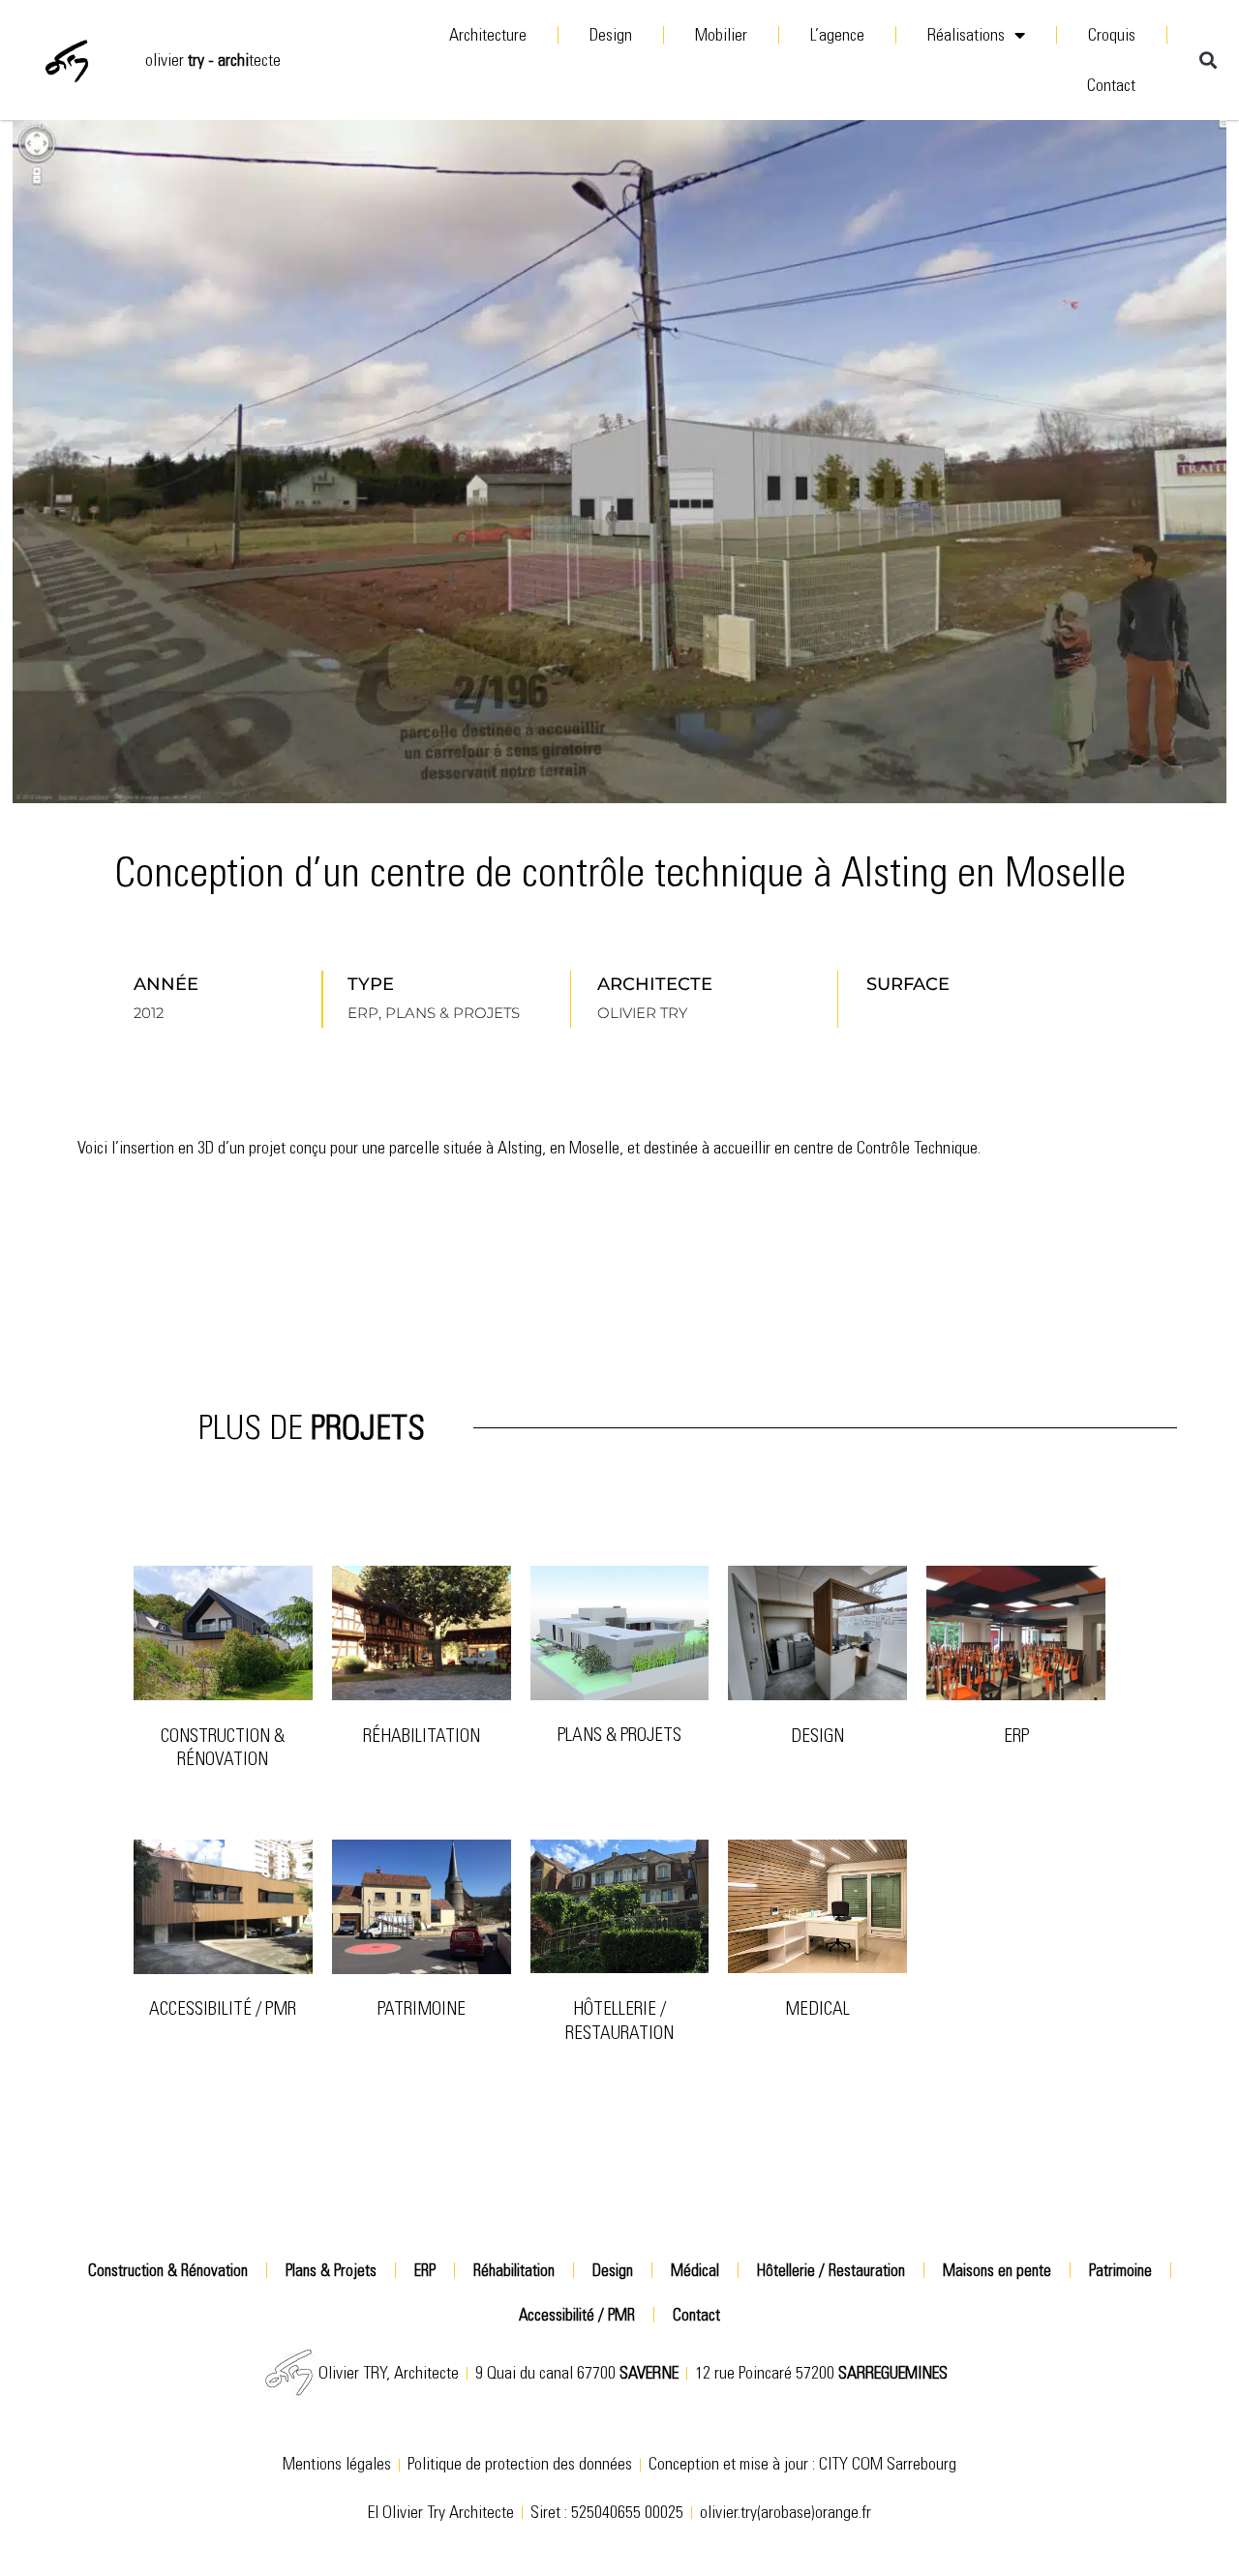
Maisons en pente (997, 2270)
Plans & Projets (619, 1735)
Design (611, 35)
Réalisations (966, 35)
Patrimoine (1120, 2270)
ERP (1016, 1736)
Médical (695, 2270)
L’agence (837, 35)
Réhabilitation (422, 1736)
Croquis (1112, 35)
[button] (1208, 60)
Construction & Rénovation (223, 1748)
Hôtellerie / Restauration (619, 2021)
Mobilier (721, 35)
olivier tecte (213, 60)
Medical (817, 2008)
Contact (1111, 85)
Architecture (488, 35)
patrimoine (422, 2008)
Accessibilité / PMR (223, 2008)
